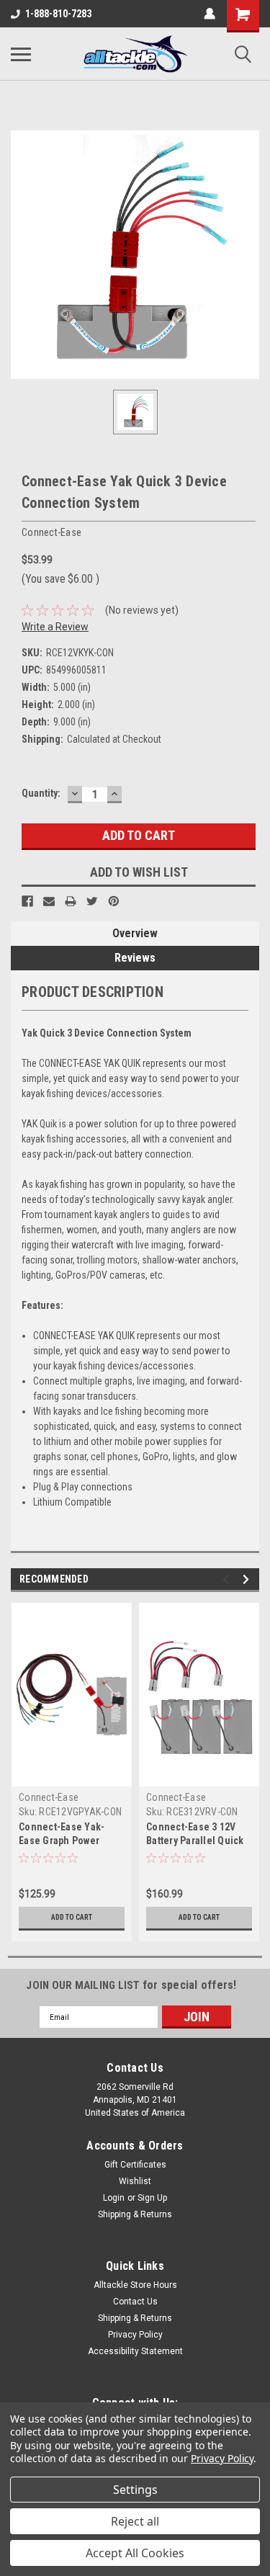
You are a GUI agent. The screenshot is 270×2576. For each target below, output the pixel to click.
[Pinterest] (114, 901)
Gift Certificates (135, 2165)
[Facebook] (27, 901)
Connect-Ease (49, 1797)
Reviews (135, 958)
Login (114, 2198)
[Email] (49, 901)
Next (248, 1579)
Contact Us (135, 2302)
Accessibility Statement (135, 2351)
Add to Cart (72, 1917)
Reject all (135, 2521)
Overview (135, 933)
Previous (228, 1579)
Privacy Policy (135, 2335)
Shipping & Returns (135, 2214)
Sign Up (152, 2198)
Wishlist (135, 2181)
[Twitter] (92, 901)
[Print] (71, 901)
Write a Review (55, 627)
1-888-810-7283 (58, 14)
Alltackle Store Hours (135, 2285)
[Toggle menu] (21, 54)
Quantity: (41, 793)
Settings (135, 2490)
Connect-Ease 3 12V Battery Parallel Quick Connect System (195, 1841)
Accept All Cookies (135, 2553)
